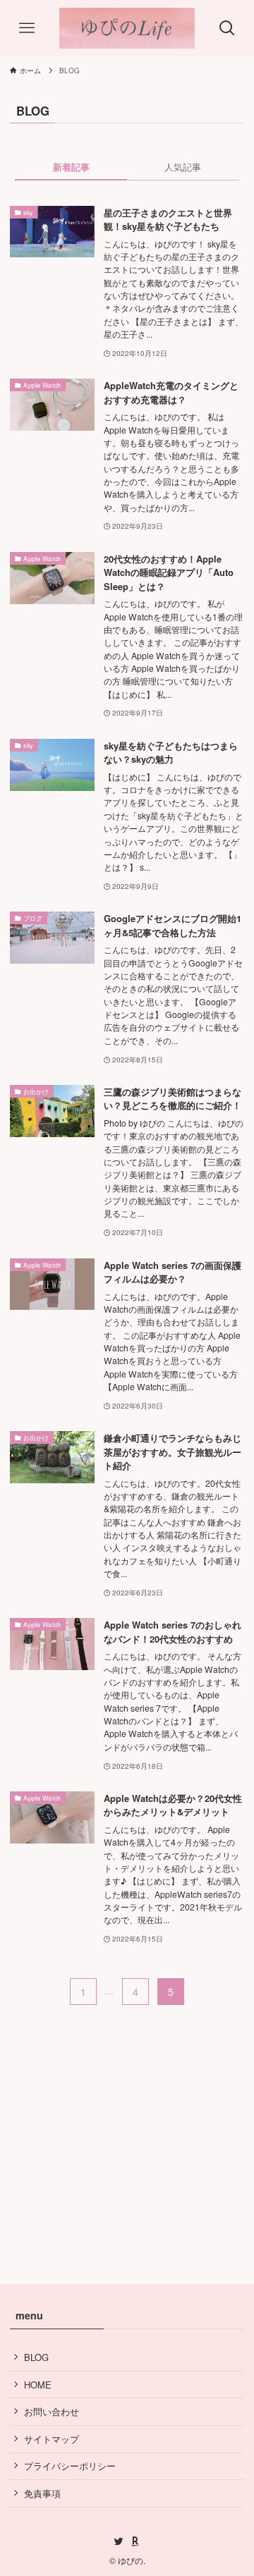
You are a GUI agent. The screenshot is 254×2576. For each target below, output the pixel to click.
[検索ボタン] (227, 28)
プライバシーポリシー (70, 2466)
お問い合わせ (52, 2411)
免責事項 (42, 2493)
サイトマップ (52, 2439)
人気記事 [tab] (183, 167)
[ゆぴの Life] (127, 28)
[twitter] (119, 2541)
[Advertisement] (127, 2124)
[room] (135, 2541)
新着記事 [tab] (71, 167)
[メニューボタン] (27, 28)
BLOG (36, 2357)
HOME (38, 2385)
